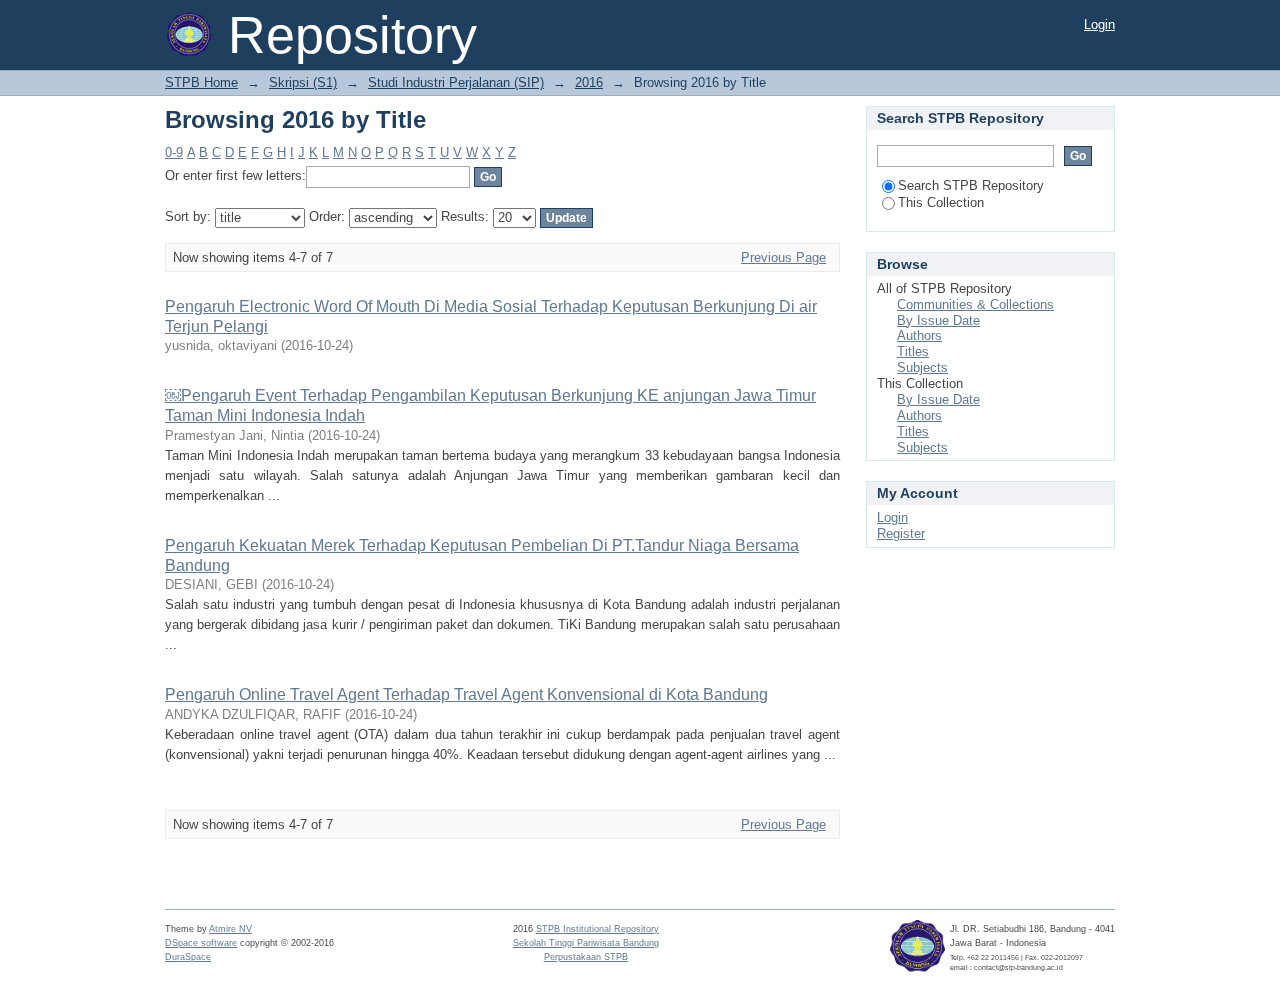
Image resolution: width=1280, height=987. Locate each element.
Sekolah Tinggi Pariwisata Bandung (586, 943)
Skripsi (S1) (303, 82)
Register (901, 533)
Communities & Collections (975, 304)
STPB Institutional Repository (597, 929)
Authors (919, 335)
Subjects (922, 367)
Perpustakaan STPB (586, 957)
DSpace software (201, 943)
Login (1099, 24)
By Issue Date (938, 320)
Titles (913, 351)
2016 (589, 82)
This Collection (941, 202)
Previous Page (783, 257)
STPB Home (201, 82)
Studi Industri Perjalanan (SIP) (456, 82)
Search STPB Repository (971, 185)
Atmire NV (230, 929)
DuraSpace (188, 957)
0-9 (174, 152)
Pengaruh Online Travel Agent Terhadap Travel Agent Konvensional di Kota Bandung (466, 694)
